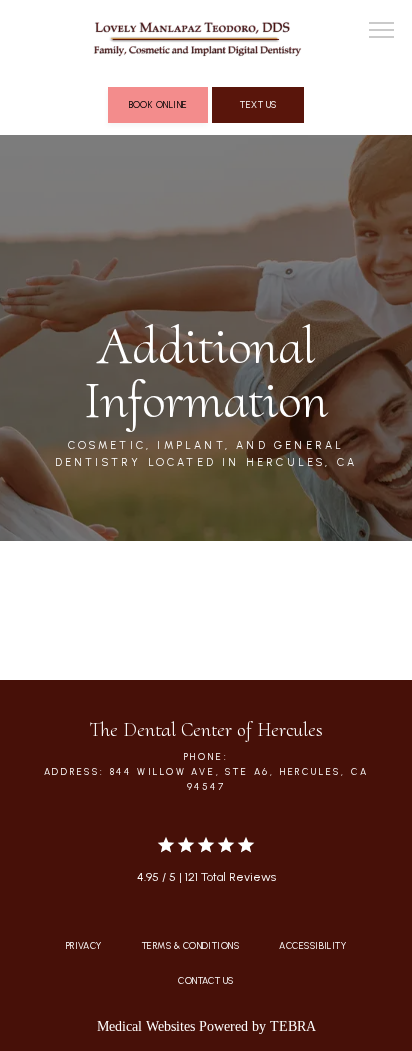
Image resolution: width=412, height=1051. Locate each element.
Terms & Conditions (190, 945)
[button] (382, 32)
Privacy (84, 945)
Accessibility (312, 945)
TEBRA (293, 1026)
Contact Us (206, 980)
